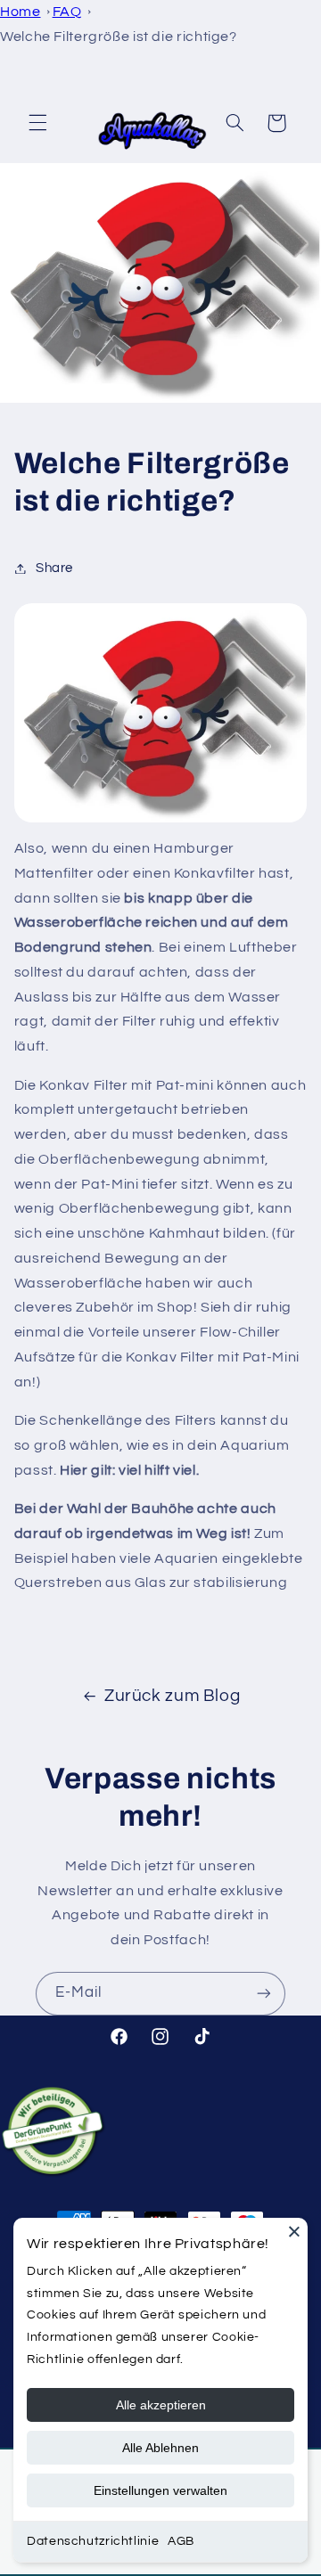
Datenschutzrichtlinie (93, 2541)
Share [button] (54, 568)
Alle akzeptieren (161, 2405)
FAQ (67, 12)
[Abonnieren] (264, 1994)
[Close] (294, 2231)
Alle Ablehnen (160, 2448)
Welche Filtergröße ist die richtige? (119, 37)
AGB (181, 2541)
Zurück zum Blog (172, 1696)
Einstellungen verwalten (160, 2490)
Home (21, 12)
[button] (37, 123)
